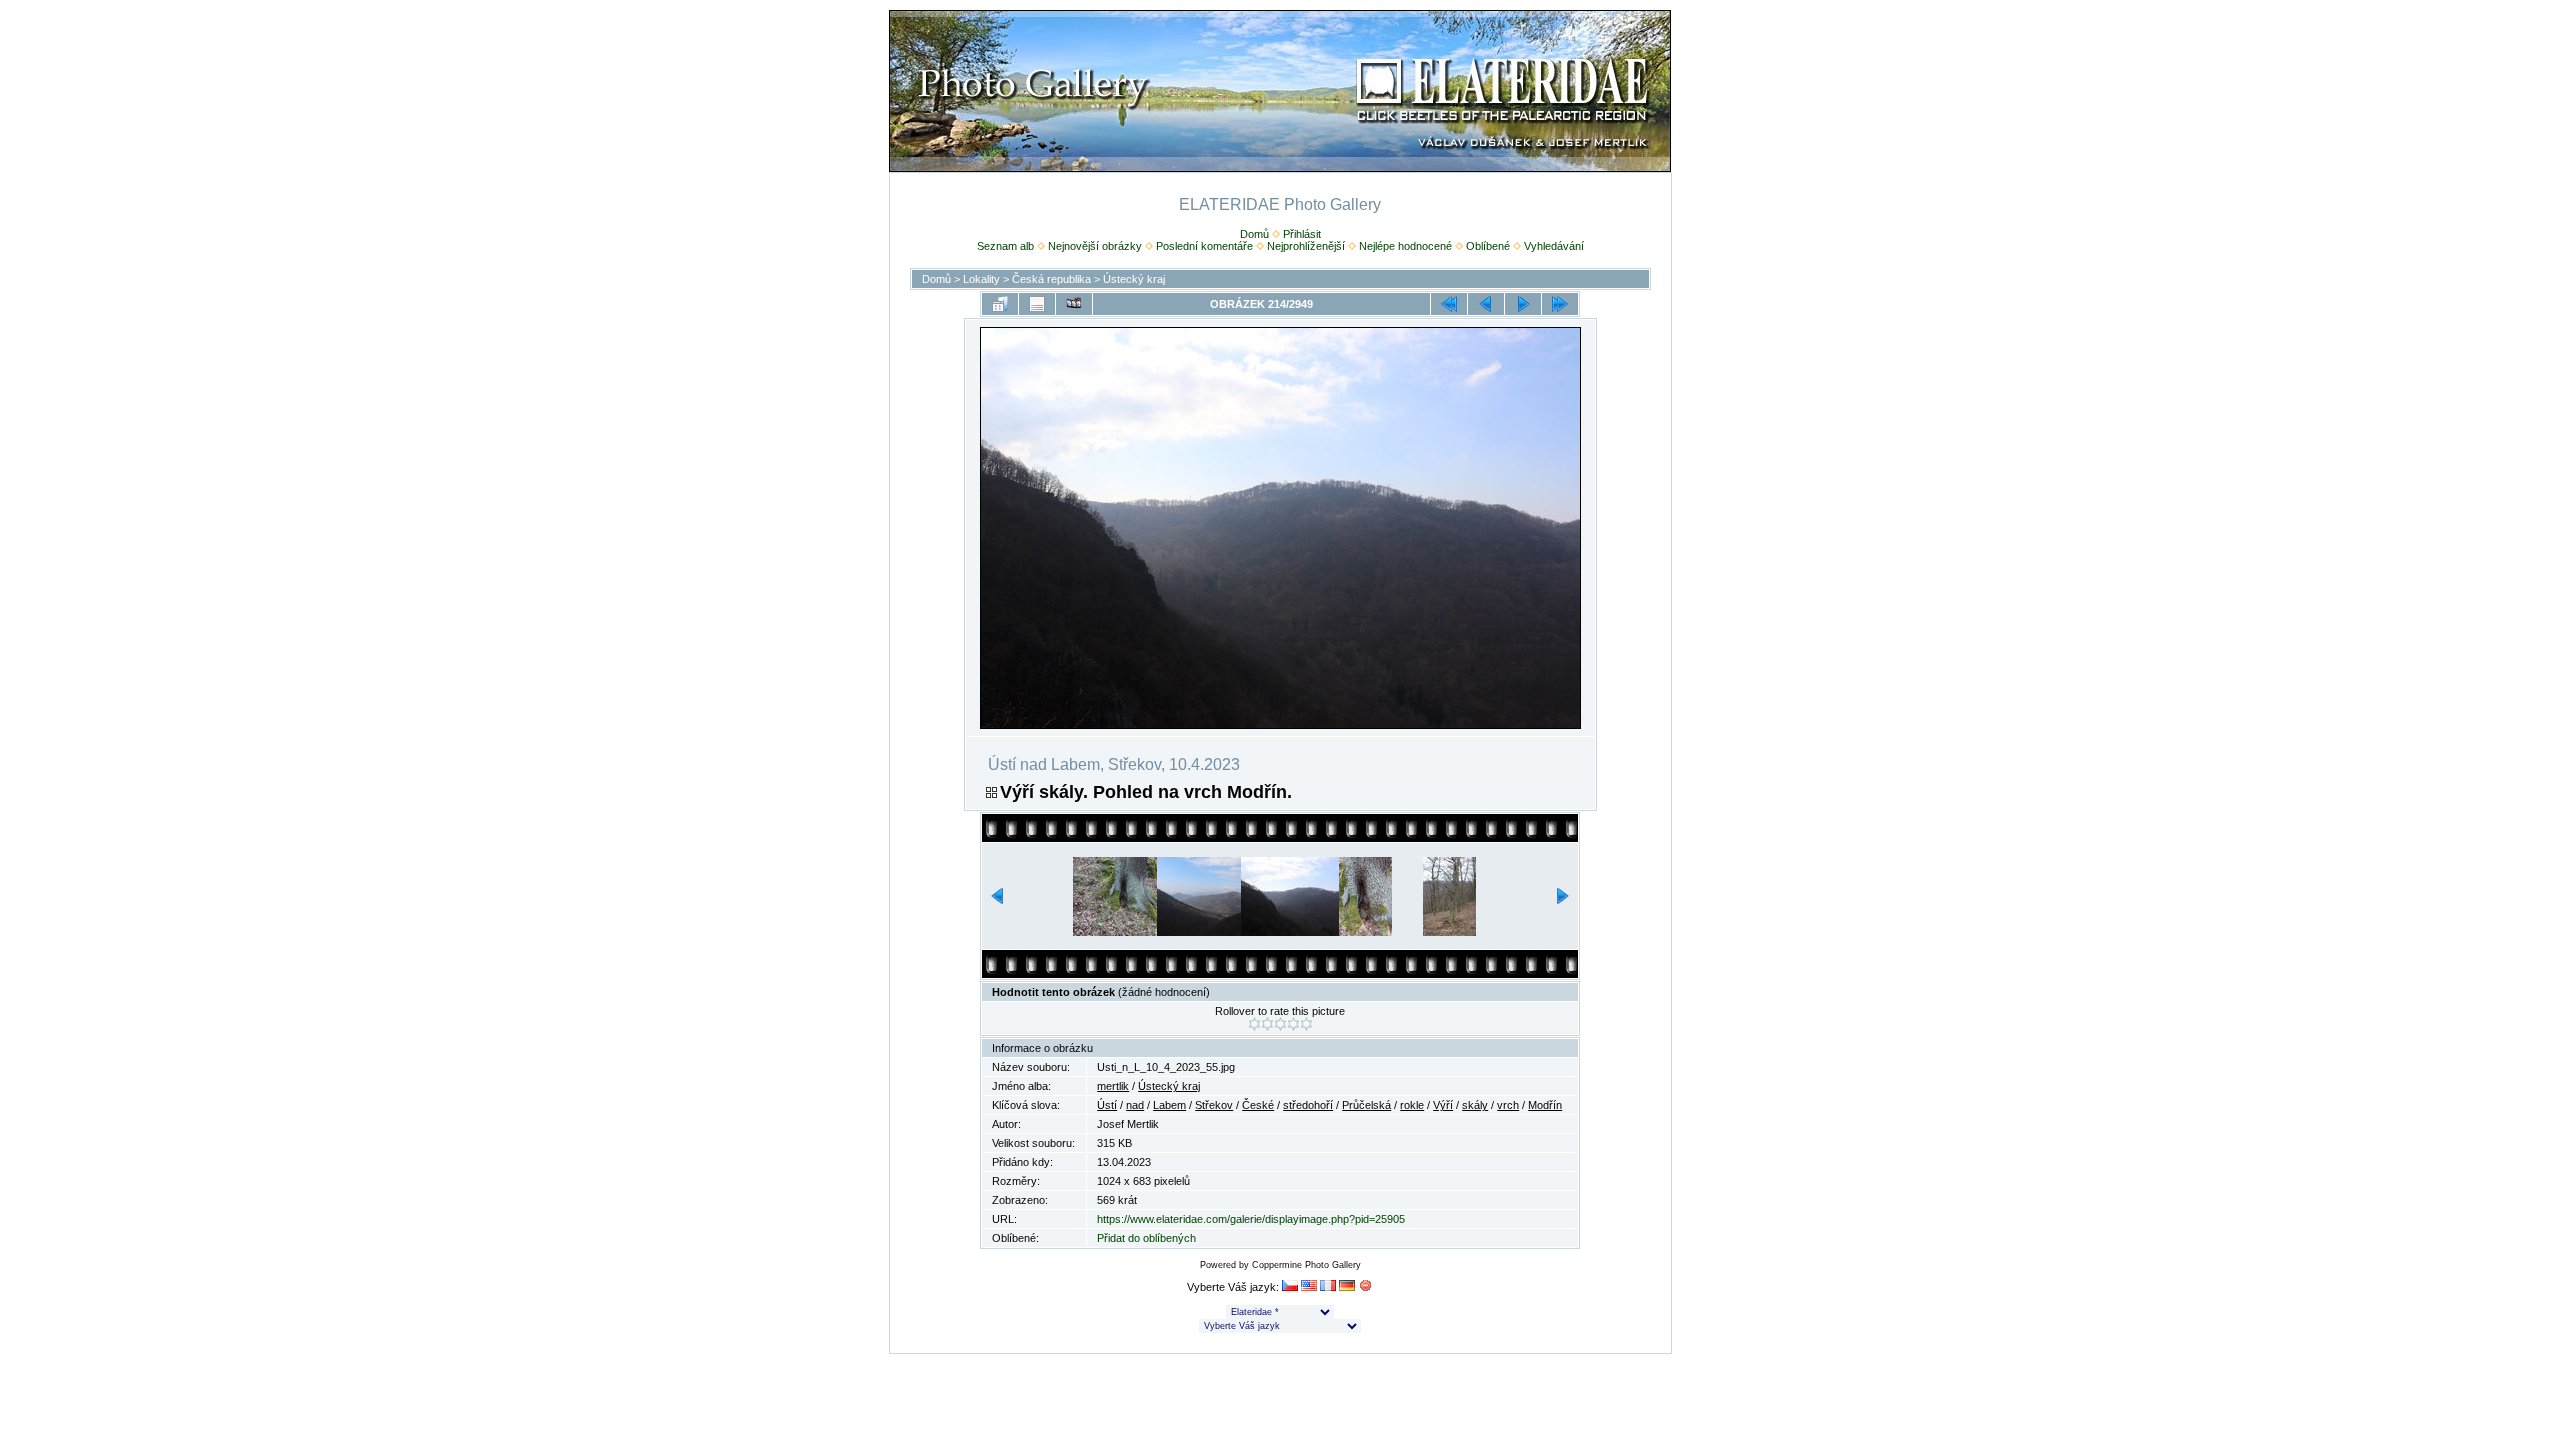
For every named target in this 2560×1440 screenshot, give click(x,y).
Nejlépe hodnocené (1405, 246)
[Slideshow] (1074, 304)
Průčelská (1366, 1105)
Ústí (1107, 1105)
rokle (1412, 1105)
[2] (1267, 1024)
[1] (1254, 1024)
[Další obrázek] (1523, 304)
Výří (1443, 1105)
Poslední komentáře (1204, 246)
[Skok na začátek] (1449, 304)
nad (1135, 1105)
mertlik (1113, 1086)
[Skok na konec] (1560, 304)
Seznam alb (1005, 246)
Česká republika (1051, 279)
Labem (1169, 1105)
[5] (1306, 1024)
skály (1475, 1105)
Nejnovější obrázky (1095, 246)
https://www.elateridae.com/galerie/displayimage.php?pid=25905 (1251, 1219)
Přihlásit (1302, 234)
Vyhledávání (1554, 246)
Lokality (981, 279)
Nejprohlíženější (1306, 246)
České (1258, 1105)
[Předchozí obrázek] (1486, 304)
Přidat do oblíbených (1146, 1238)
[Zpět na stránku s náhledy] (1000, 304)
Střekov (1214, 1105)
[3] (1280, 1024)
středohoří (1308, 1105)
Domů (1254, 234)
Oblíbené (1488, 246)
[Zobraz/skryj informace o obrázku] (1037, 304)
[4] (1293, 1024)
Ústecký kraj (1134, 279)
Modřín (1545, 1105)
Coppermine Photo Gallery (1306, 1265)
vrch (1508, 1105)
